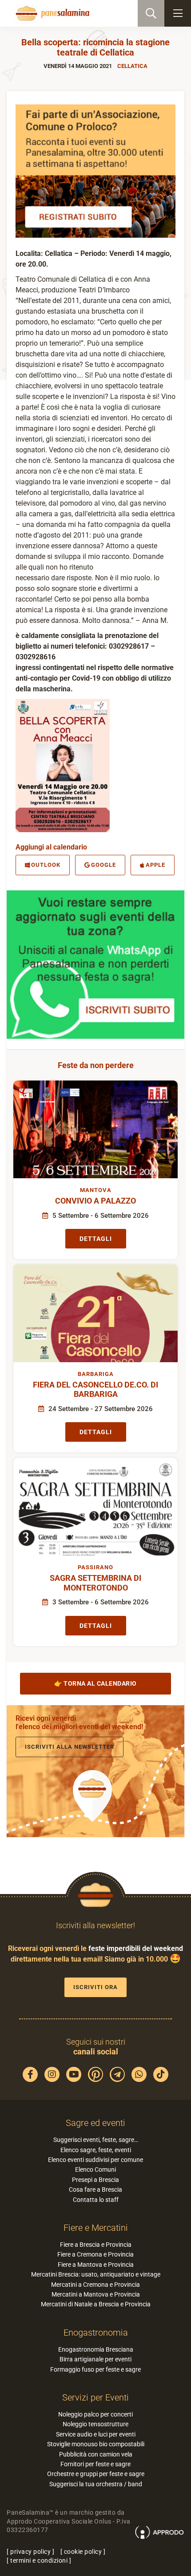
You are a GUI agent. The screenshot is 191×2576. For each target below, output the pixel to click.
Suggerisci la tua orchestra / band (96, 2484)
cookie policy (83, 2552)
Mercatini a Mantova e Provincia (96, 2294)
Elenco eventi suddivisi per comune (95, 2160)
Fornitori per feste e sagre (95, 2464)
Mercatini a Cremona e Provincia (95, 2285)
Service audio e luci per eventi (96, 2434)
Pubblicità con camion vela (96, 2454)
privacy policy (30, 2552)
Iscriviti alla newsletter (70, 1747)
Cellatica (132, 66)
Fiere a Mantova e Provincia (96, 2265)
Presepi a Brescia (95, 2180)
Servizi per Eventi (95, 2397)
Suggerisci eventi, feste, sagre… (96, 2140)
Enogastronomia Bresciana (96, 2349)
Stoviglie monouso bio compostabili (96, 2444)
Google (103, 865)
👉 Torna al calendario (95, 1683)
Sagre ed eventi (95, 2123)
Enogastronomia (96, 2333)
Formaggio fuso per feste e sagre (95, 2369)
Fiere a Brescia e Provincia (96, 2245)
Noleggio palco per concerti (95, 2414)
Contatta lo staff (96, 2200)
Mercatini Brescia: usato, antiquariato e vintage (96, 2274)
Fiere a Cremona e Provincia (95, 2254)
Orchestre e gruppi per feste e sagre (96, 2474)
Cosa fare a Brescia (95, 2189)
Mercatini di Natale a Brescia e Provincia (96, 2304)
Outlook (46, 865)
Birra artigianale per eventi (95, 2359)
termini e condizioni (39, 2560)
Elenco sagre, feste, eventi (96, 2150)
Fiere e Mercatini (96, 2228)
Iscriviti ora (95, 1987)
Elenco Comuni (95, 2169)
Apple (155, 865)
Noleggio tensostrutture (95, 2424)
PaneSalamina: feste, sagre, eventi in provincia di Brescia (52, 13)
